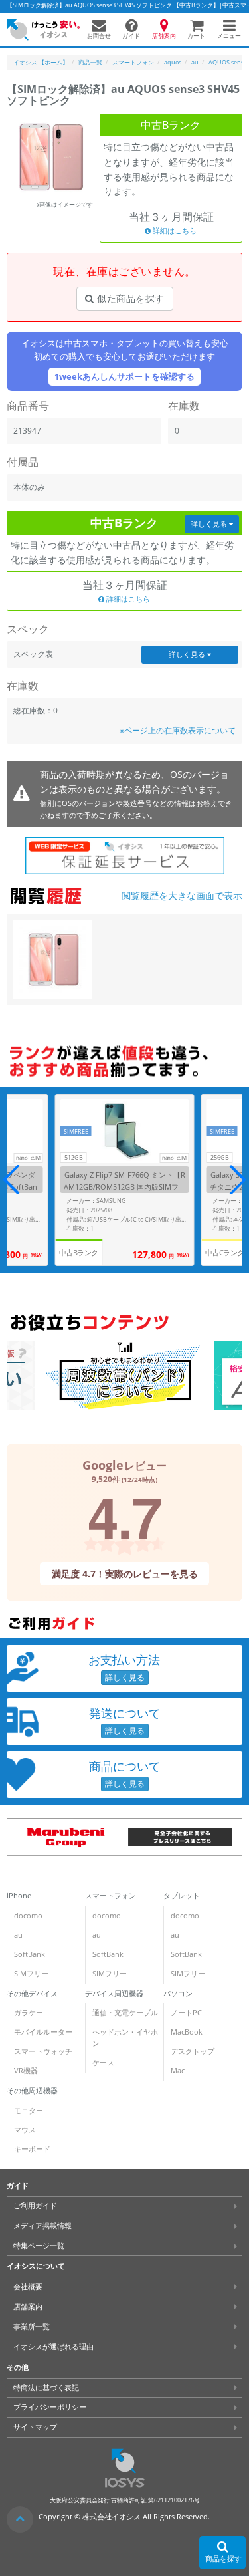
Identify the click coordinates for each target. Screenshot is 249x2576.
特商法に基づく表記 (46, 2387)
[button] (237, 1180)
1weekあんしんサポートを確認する (124, 377)
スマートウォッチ (43, 2051)
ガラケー (29, 2013)
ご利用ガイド (35, 2206)
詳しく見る (210, 524)
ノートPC (186, 2013)
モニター (29, 2111)
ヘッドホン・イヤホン (125, 2038)
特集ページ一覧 (39, 2246)
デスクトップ (193, 2051)
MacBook (187, 2032)
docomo (28, 1916)
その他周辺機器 (32, 2091)
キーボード (32, 2149)
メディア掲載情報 (42, 2226)
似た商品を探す (129, 298)
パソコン (178, 1994)
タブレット (182, 1896)
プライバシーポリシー (50, 2407)
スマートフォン (111, 1896)
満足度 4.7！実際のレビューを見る (124, 1573)
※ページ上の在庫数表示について (178, 730)
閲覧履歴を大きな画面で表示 (182, 895)
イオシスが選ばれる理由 (53, 2347)
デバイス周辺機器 (114, 1994)
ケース (103, 2063)
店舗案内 (28, 2307)
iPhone (19, 1896)
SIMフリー (31, 1974)
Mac (178, 2071)
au (18, 1935)
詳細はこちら (174, 231)
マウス (25, 2130)
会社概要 (28, 2287)
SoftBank (30, 1954)
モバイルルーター (43, 2032)
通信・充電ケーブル (125, 2013)
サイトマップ (35, 2427)
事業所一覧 (32, 2327)
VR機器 (26, 2071)
